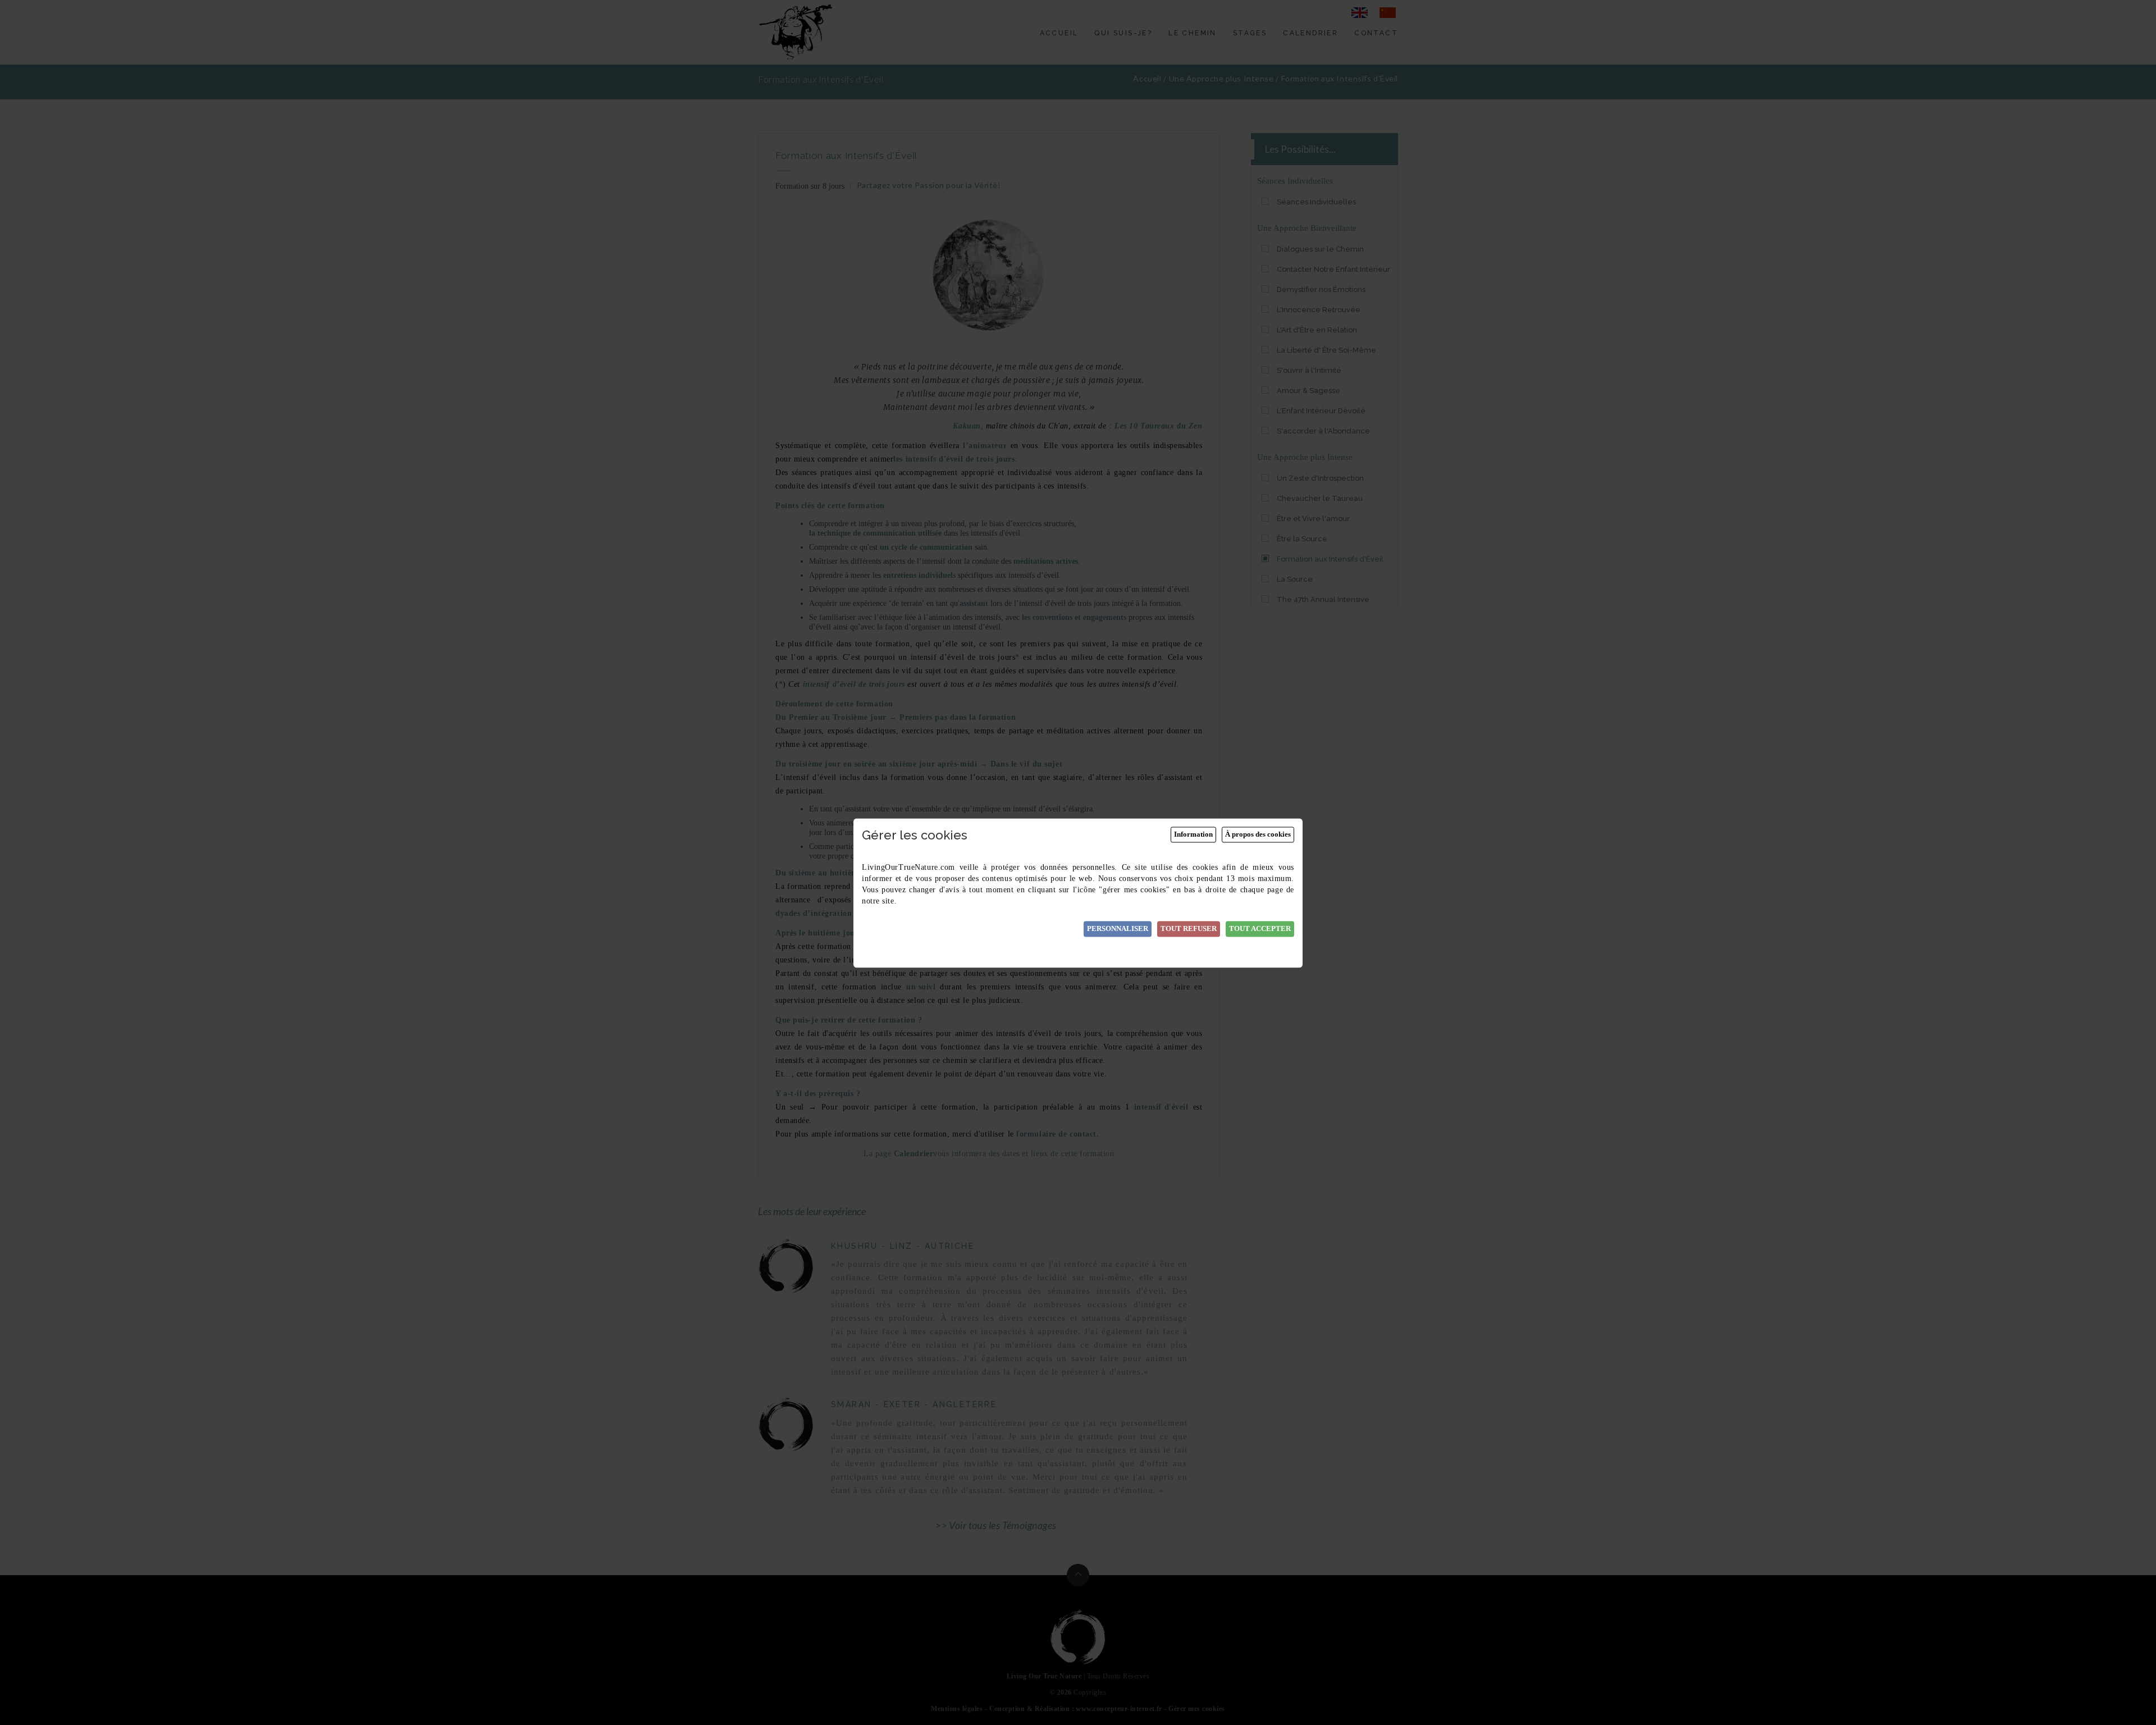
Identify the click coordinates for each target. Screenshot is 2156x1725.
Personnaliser (1118, 929)
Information (1193, 835)
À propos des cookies (1258, 835)
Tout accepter (1260, 929)
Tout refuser (1189, 929)
